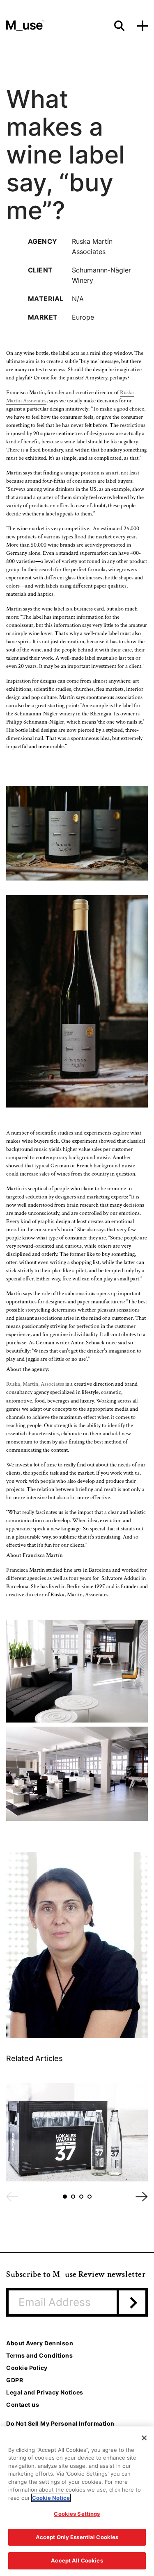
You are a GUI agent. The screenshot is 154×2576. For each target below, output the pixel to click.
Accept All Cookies (77, 2560)
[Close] (144, 2438)
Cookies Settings (77, 2514)
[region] (77, 2501)
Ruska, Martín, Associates (35, 1384)
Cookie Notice (51, 2498)
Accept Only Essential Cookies (77, 2537)
